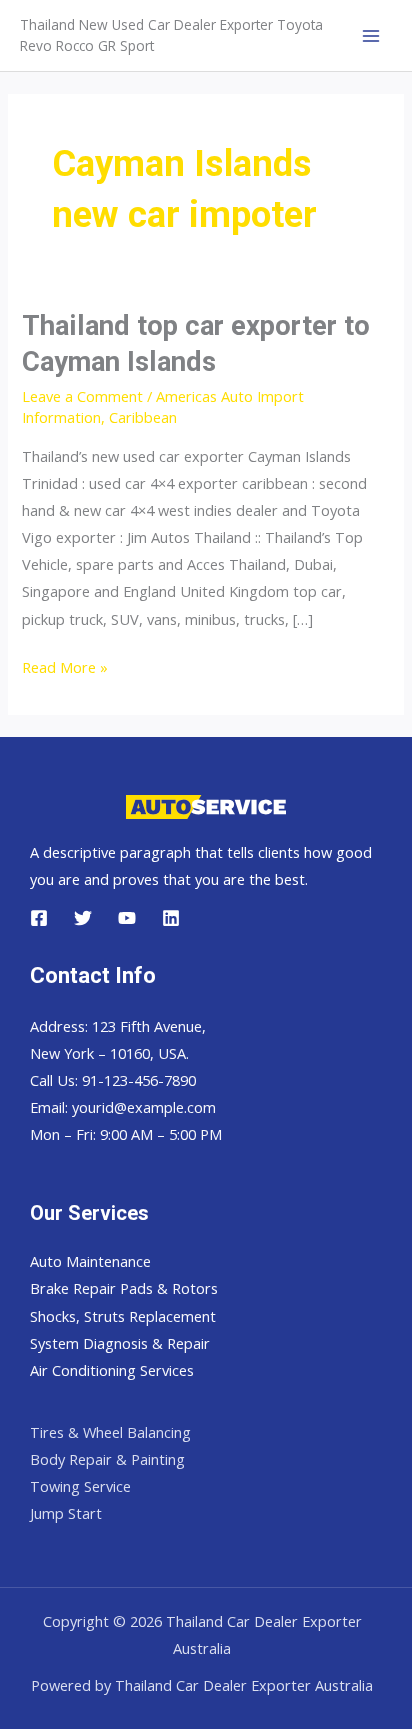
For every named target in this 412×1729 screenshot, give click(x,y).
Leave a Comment (82, 396)
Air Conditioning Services (112, 1370)
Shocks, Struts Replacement (123, 1316)
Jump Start (66, 1513)
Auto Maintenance (90, 1261)
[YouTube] (127, 918)
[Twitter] (83, 918)
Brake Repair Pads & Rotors (124, 1288)
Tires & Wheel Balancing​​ (110, 1432)
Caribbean (143, 417)
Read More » (65, 668)
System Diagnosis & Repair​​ (120, 1343)
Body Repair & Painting (107, 1459)
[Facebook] (39, 918)
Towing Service (80, 1486)
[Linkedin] (171, 918)
